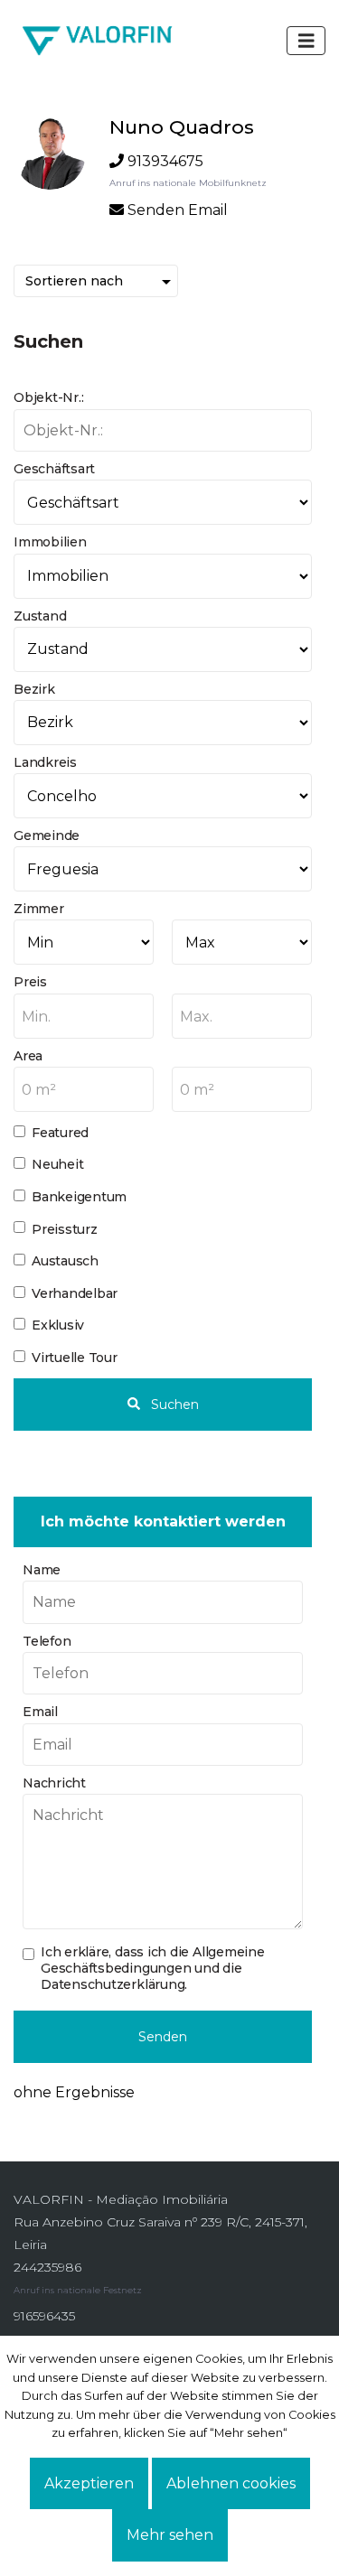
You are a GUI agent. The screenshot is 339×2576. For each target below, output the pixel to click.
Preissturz (65, 1229)
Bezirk (34, 689)
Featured (60, 1133)
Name (42, 1570)
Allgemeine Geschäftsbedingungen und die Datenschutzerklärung (153, 1968)
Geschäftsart (54, 469)
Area (28, 1056)
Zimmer (39, 909)
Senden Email (178, 210)
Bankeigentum (79, 1197)
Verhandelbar (75, 1293)
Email (40, 1712)
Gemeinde (47, 835)
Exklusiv (58, 1325)
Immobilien (50, 542)
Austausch (65, 1261)
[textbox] (84, 1017)
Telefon (47, 1641)
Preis (30, 982)
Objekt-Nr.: (48, 397)
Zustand (40, 616)
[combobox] (84, 1016)
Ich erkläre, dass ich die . (153, 1968)
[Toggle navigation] (306, 41)
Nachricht (54, 1783)
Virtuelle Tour (75, 1358)
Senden (163, 2037)
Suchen (173, 1405)
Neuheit (57, 1164)
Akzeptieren (89, 2483)
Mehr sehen (170, 2535)
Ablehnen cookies (231, 2483)
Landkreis (45, 762)
